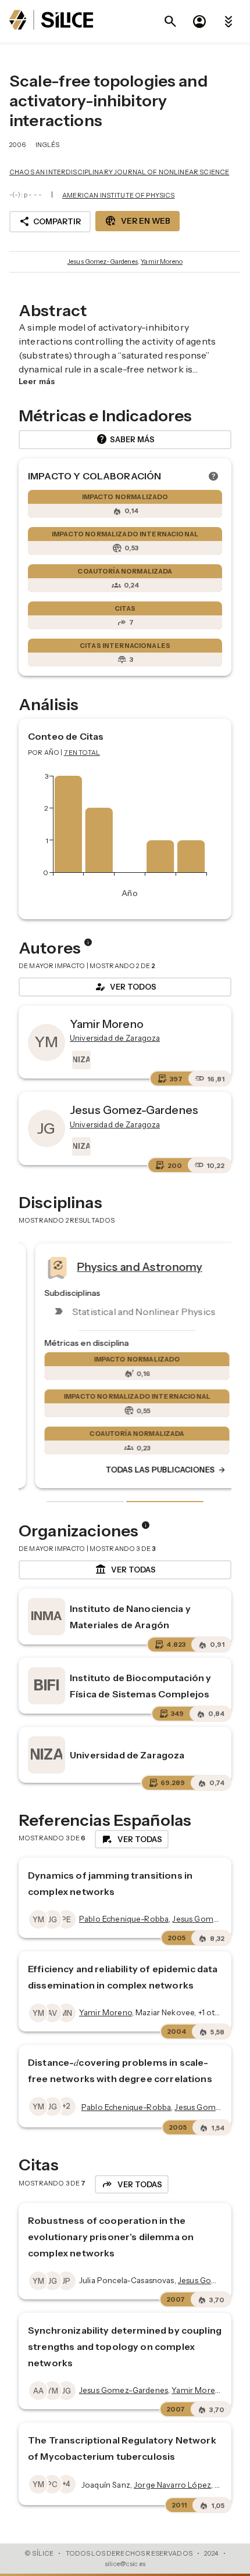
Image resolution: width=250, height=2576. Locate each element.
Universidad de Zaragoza (127, 1755)
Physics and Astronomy (128, 1267)
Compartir (50, 221)
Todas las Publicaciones (154, 1470)
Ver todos (125, 987)
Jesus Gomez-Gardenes (103, 261)
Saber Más (125, 439)
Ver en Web (137, 221)
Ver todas (125, 1570)
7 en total (82, 753)
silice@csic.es (125, 2564)
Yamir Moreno (162, 261)
